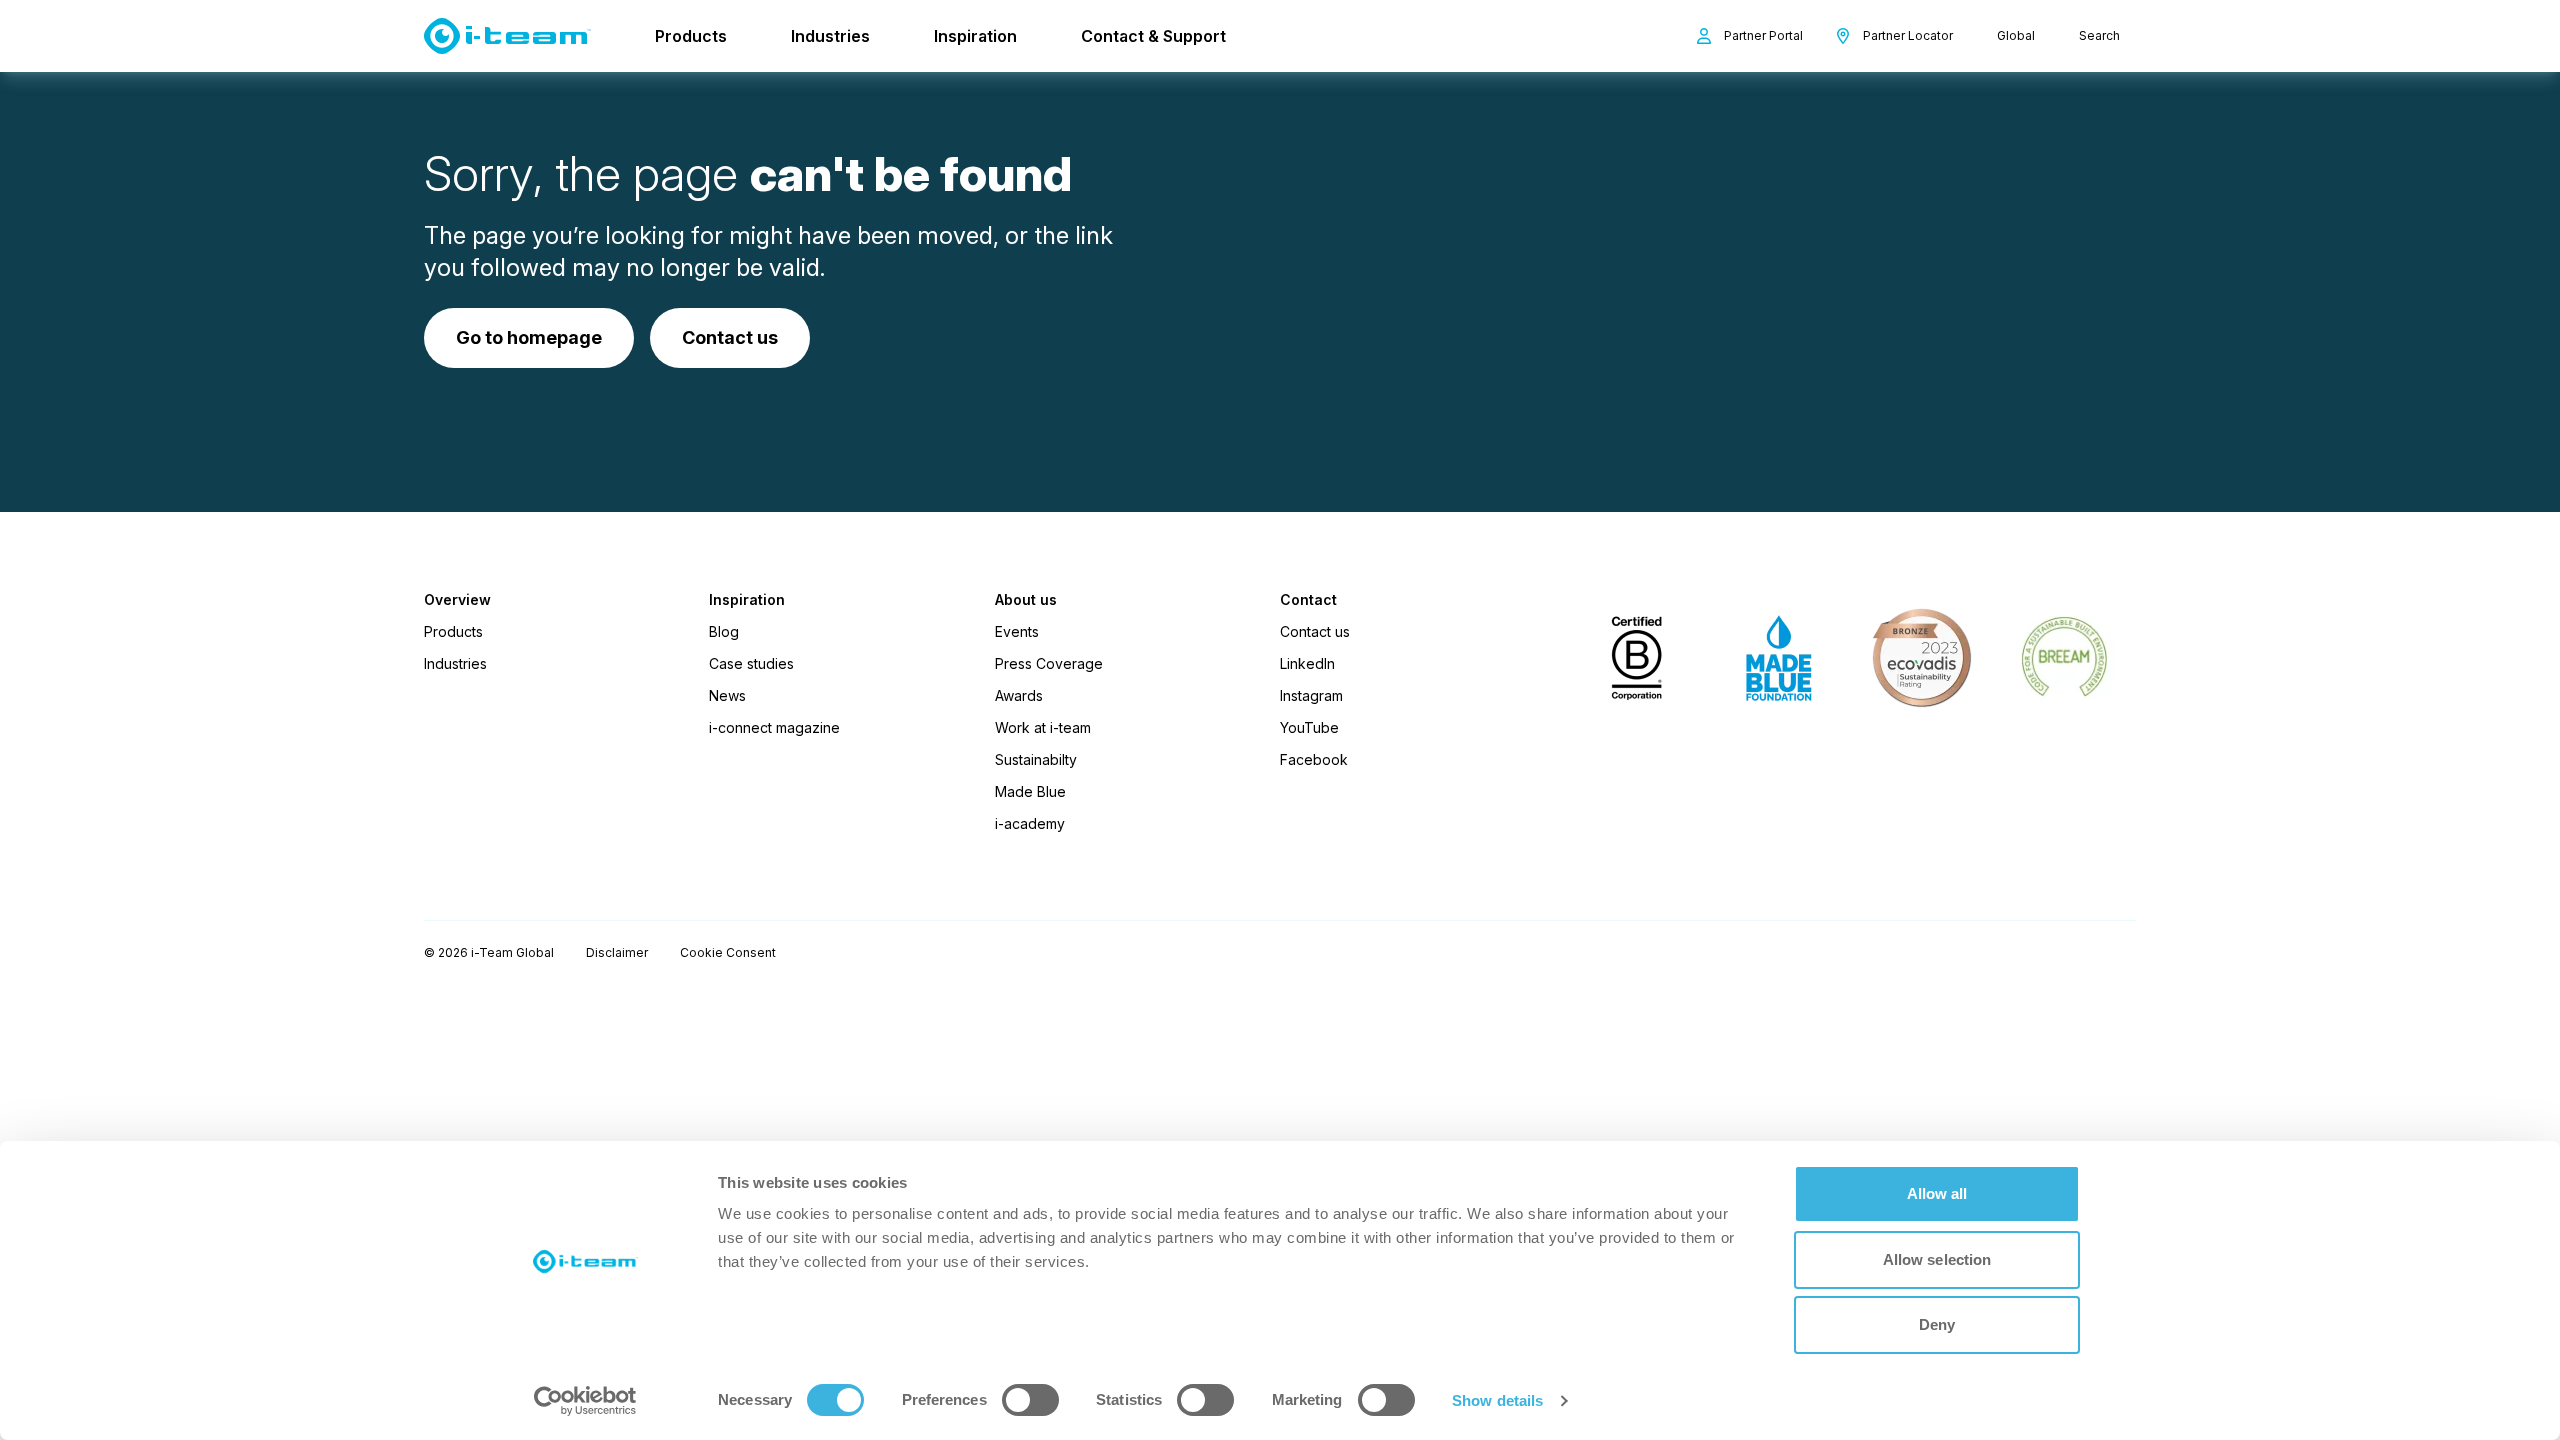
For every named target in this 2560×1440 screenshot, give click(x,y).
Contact (1308, 600)
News (727, 695)
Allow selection (1937, 1259)
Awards (1019, 695)
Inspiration (975, 36)
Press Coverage (1049, 663)
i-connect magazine (774, 727)
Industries (830, 36)
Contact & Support (1153, 36)
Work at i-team (1043, 727)
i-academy (1030, 823)
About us (1026, 600)
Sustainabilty (1036, 759)
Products (691, 36)
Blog (724, 631)
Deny (1937, 1324)
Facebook (1314, 759)
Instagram (1311, 695)
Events (1017, 631)
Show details (1497, 1400)
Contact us (1315, 631)
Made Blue (1030, 791)
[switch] (1030, 1400)
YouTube (1309, 727)
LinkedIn (1307, 663)
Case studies (751, 663)
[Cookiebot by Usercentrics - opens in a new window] (585, 1401)
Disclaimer (617, 952)
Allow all (1937, 1193)
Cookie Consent (728, 952)
